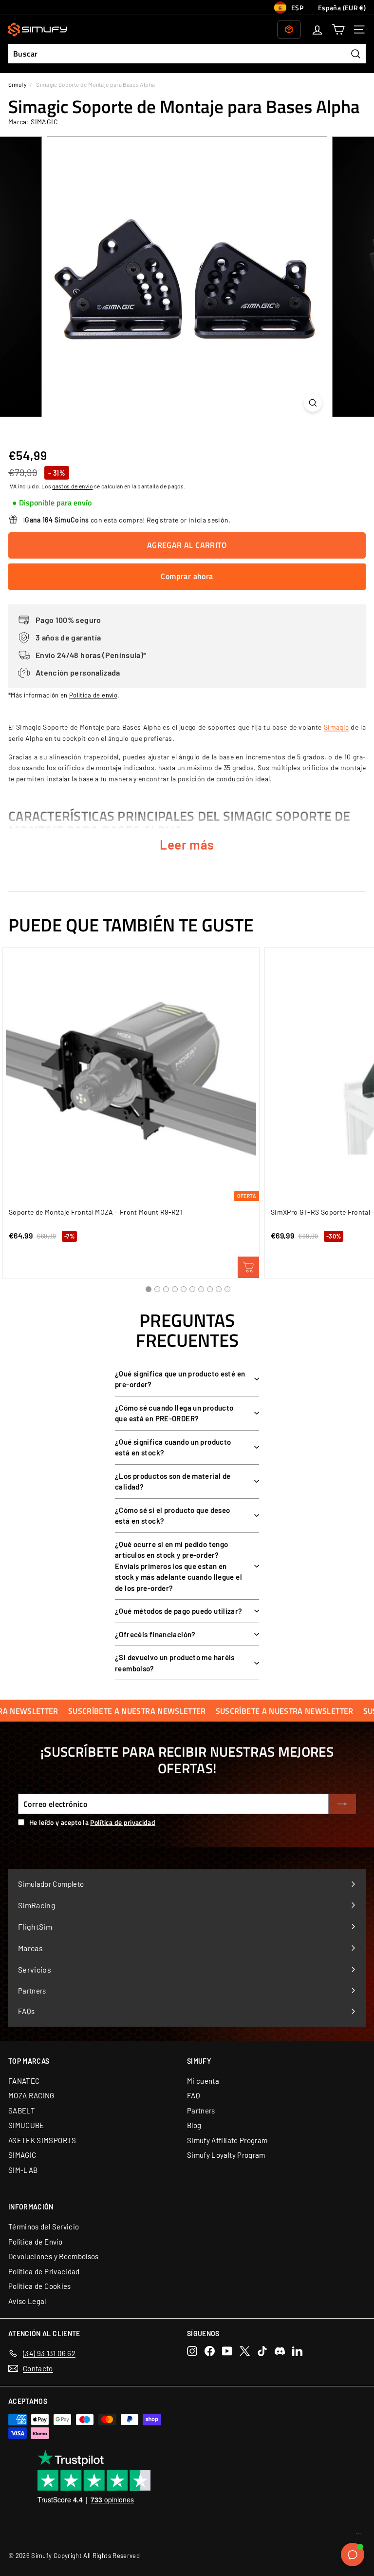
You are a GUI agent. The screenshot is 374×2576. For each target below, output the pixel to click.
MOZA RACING (31, 2095)
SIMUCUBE (26, 2125)
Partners (201, 2111)
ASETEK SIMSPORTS (42, 2140)
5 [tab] (184, 1289)
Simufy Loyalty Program (226, 2155)
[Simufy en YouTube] (227, 2351)
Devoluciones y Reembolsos (54, 2256)
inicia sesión (209, 520)
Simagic (336, 727)
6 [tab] (192, 1289)
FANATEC (24, 2081)
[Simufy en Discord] (280, 2351)
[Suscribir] (342, 1804)
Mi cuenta (203, 2081)
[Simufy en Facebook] (210, 2351)
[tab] (52, 503)
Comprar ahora (187, 576)
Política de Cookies (40, 2286)
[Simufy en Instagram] (192, 2351)
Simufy (17, 84)
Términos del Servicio (44, 2227)
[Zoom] (313, 403)
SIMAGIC (22, 2155)
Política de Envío (35, 2242)
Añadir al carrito (248, 1267)
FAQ (194, 2095)
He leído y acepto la (92, 1822)
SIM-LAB (23, 2170)
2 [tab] (157, 1289)
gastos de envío (72, 486)
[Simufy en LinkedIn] (297, 2351)
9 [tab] (219, 1289)
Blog (194, 2125)
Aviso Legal (27, 2301)
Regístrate (163, 520)
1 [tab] (149, 1289)
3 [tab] (166, 1289)
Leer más (187, 844)
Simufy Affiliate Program (227, 2140)
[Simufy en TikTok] (262, 2351)
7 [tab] (201, 1289)
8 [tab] (210, 1289)
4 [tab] (175, 1289)
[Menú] (358, 2536)
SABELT (22, 2111)
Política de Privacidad (44, 2271)
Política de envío (93, 695)
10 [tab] (227, 1289)
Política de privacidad (123, 1822)
